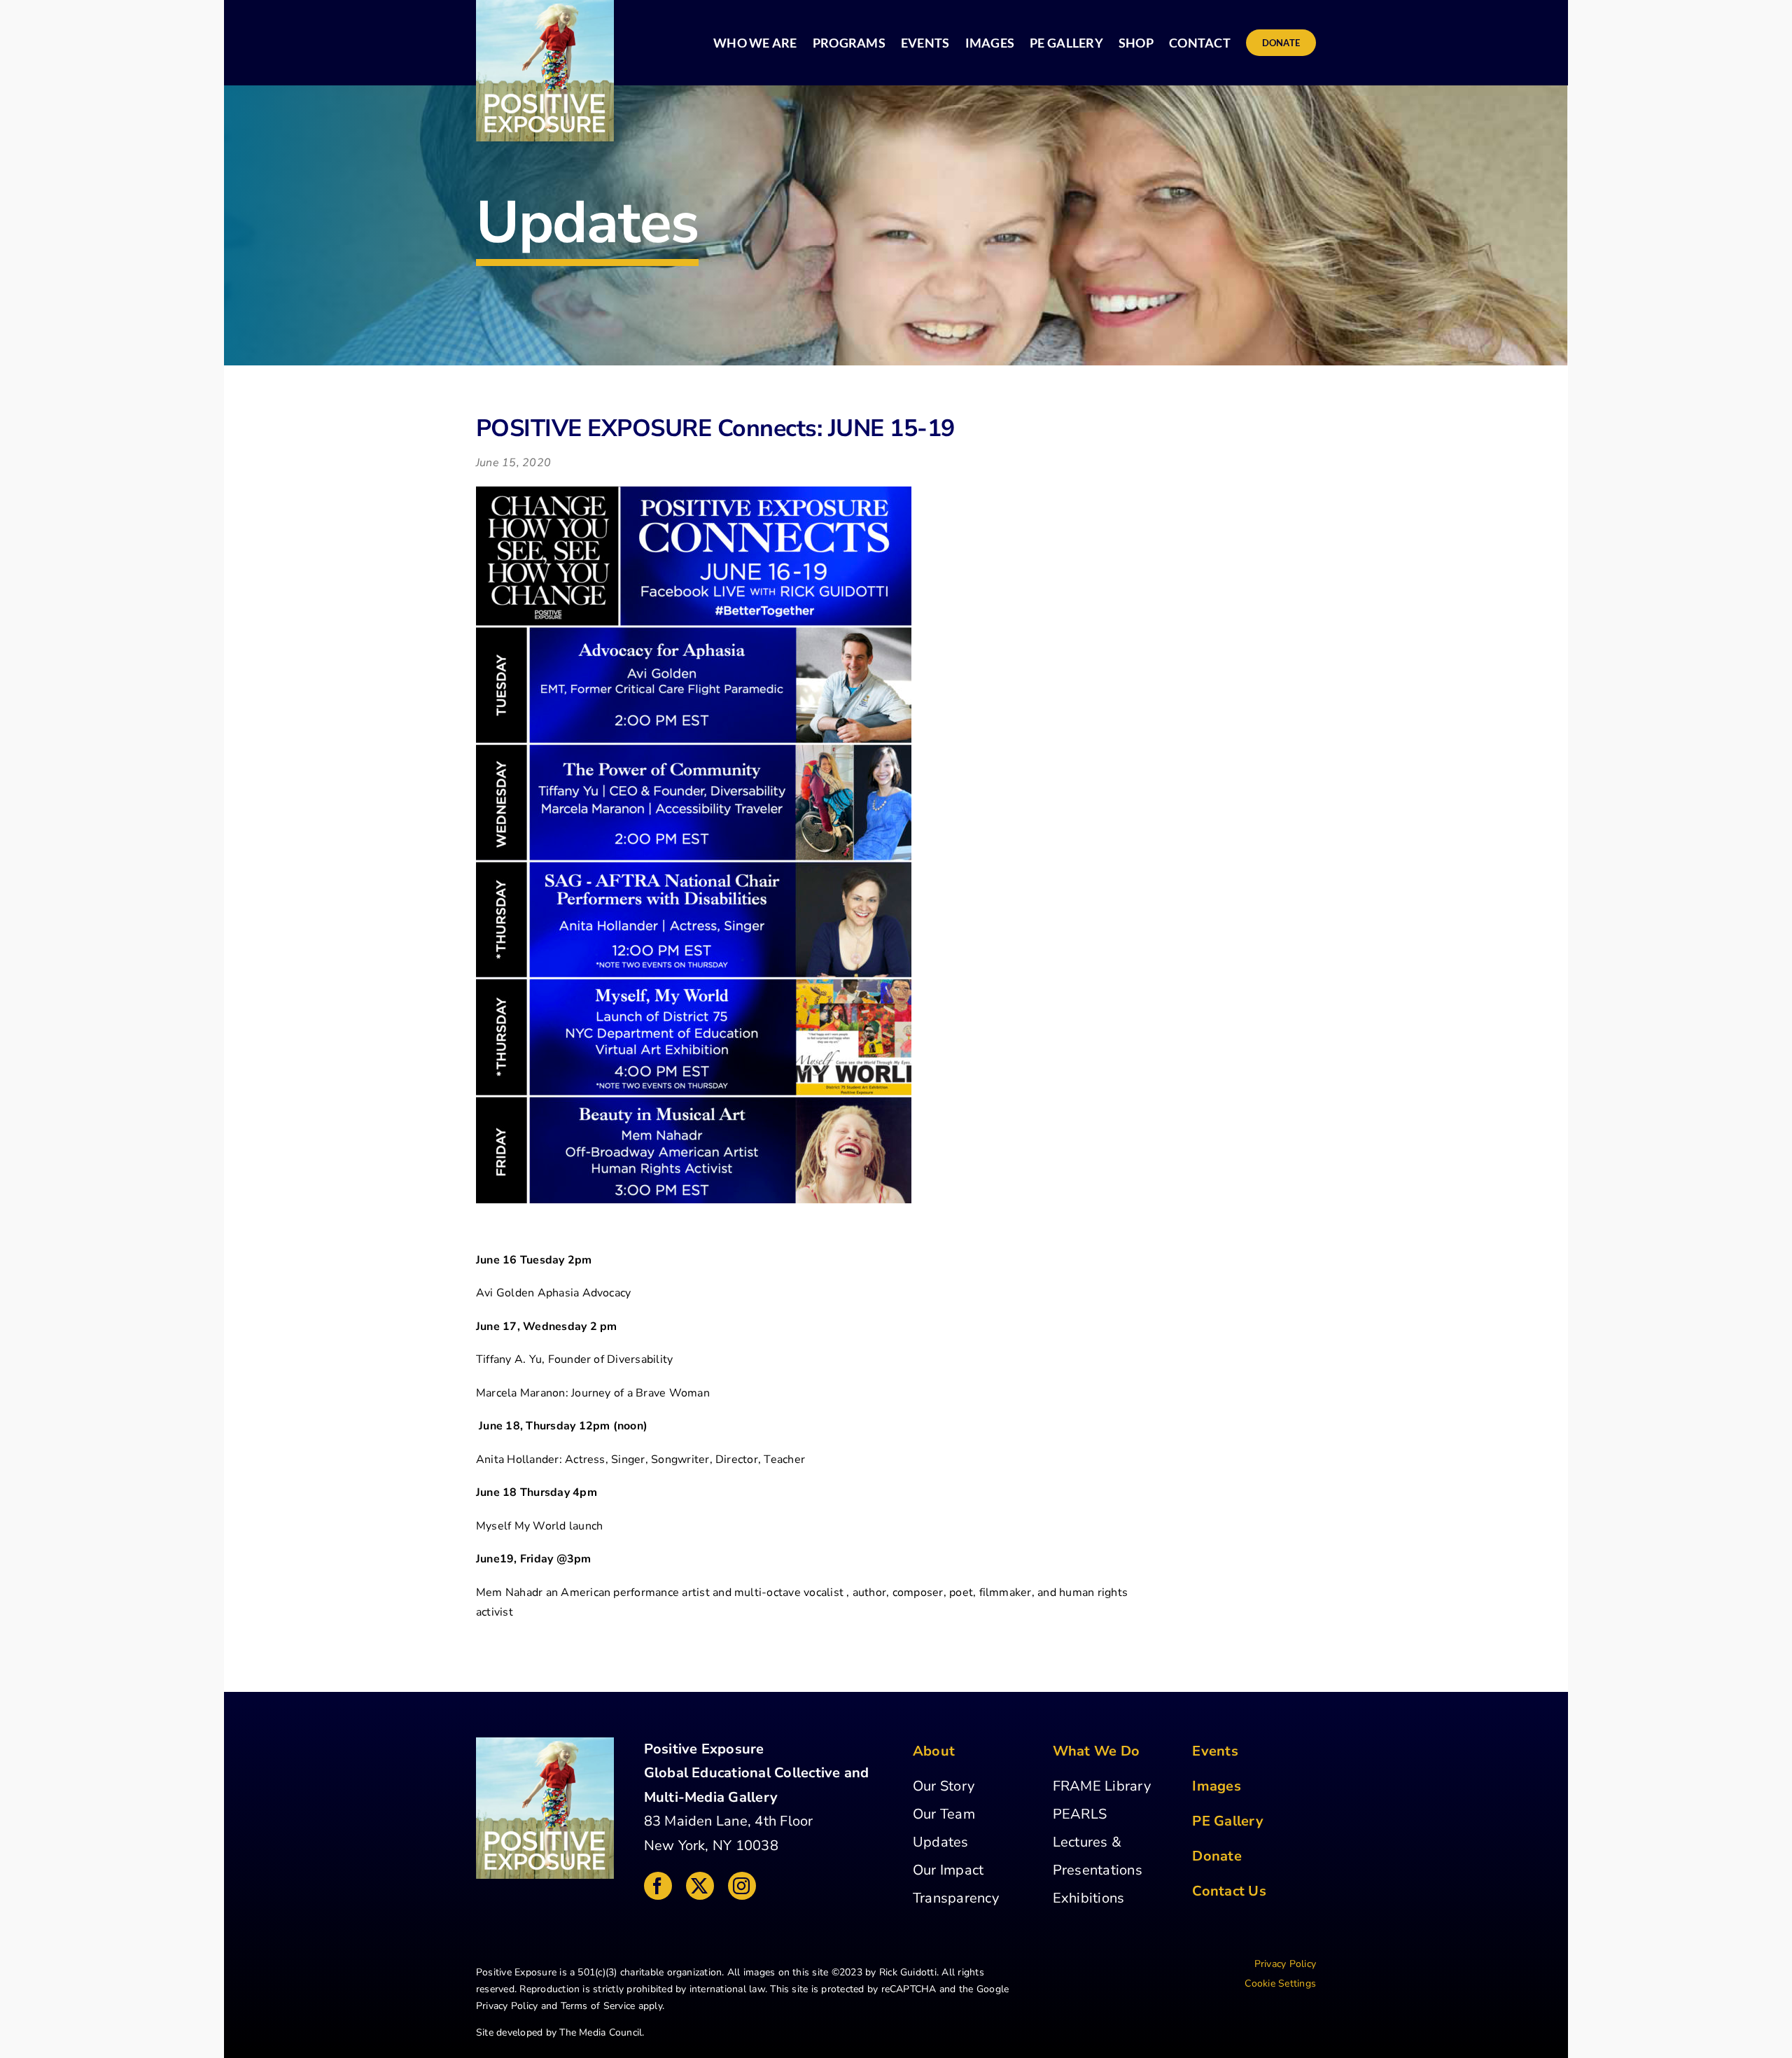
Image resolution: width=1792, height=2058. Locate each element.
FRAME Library (1102, 1786)
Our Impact (948, 1870)
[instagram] (742, 1886)
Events (1215, 1751)
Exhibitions (1089, 1898)
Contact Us (1229, 1891)
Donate (1217, 1856)
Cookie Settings (1280, 1983)
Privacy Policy (507, 2006)
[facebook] (658, 1886)
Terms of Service (598, 2006)
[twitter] (700, 1886)
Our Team (944, 1814)
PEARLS (1080, 1814)
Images (1216, 1786)
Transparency (956, 1898)
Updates (941, 1842)
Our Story (944, 1786)
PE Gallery (1227, 1821)
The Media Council (601, 2032)
